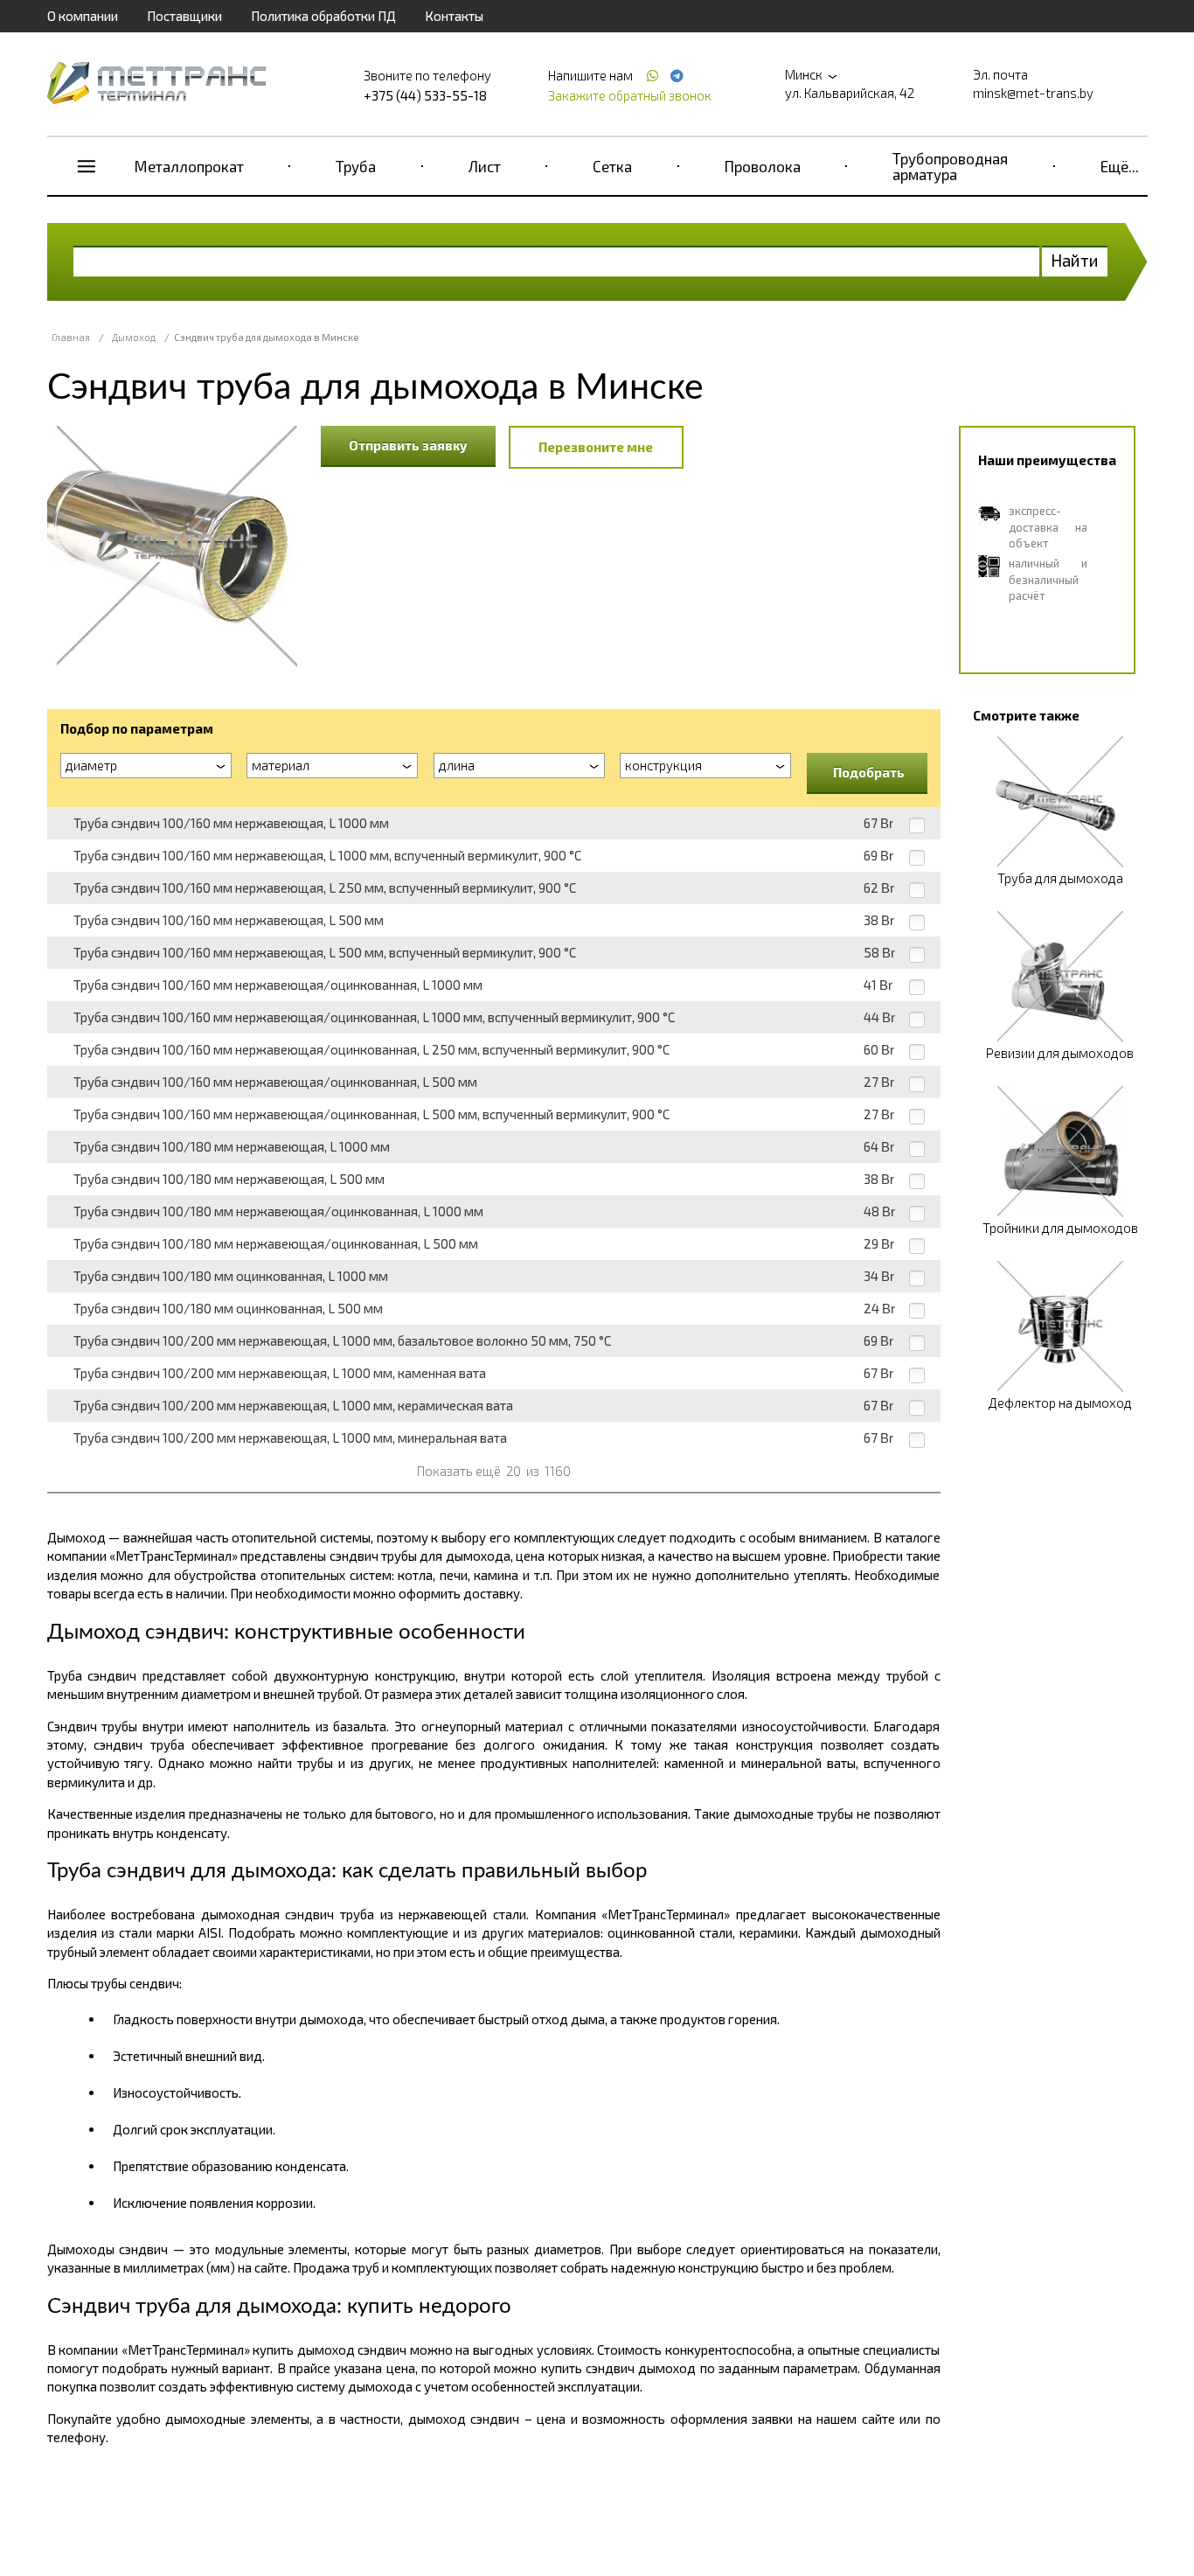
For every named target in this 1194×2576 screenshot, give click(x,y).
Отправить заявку (408, 445)
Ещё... (1120, 166)
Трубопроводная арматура (950, 166)
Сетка (612, 166)
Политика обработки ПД (323, 16)
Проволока (763, 166)
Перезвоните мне (596, 447)
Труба (356, 166)
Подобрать (869, 772)
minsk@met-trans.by (1033, 93)
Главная (71, 337)
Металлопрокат (189, 166)
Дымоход (134, 337)
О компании (83, 16)
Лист (485, 166)
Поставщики (184, 16)
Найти (1075, 260)
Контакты (454, 16)
